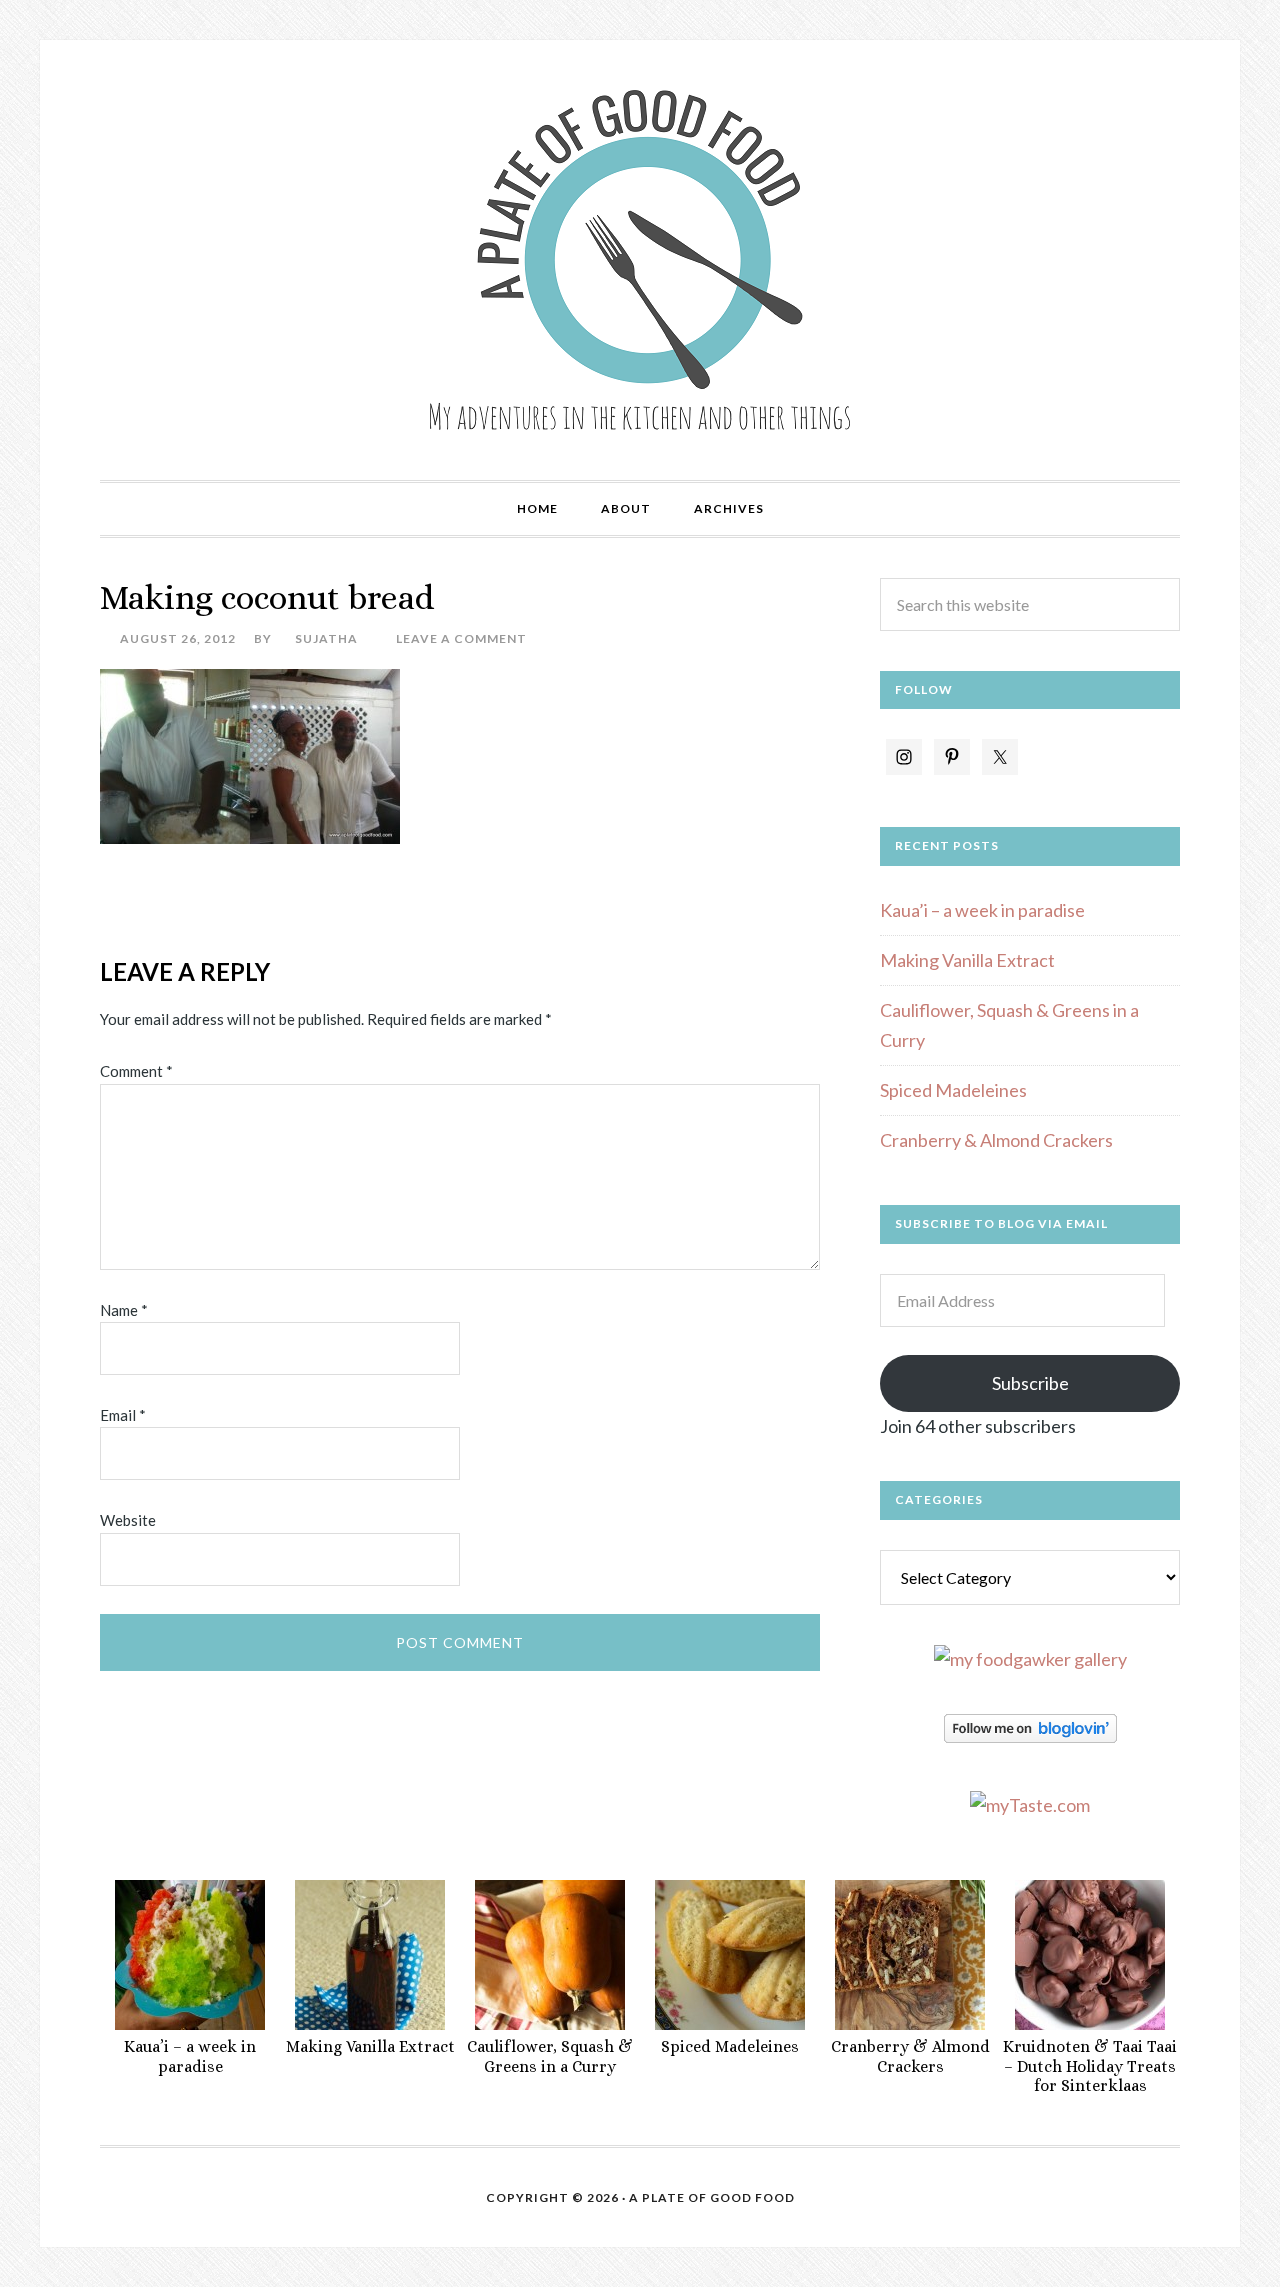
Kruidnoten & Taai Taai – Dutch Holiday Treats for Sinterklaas (1090, 2065)
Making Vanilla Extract (967, 960)
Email (123, 1415)
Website (128, 1520)
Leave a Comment (461, 638)
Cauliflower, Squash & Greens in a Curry (550, 2056)
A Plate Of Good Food (712, 2197)
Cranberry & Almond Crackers (996, 1140)
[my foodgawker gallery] (1030, 1659)
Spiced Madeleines (953, 1090)
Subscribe (1030, 1383)
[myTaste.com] (1030, 1805)
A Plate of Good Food (640, 260)
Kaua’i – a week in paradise (982, 910)
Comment (136, 1071)
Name (124, 1310)
